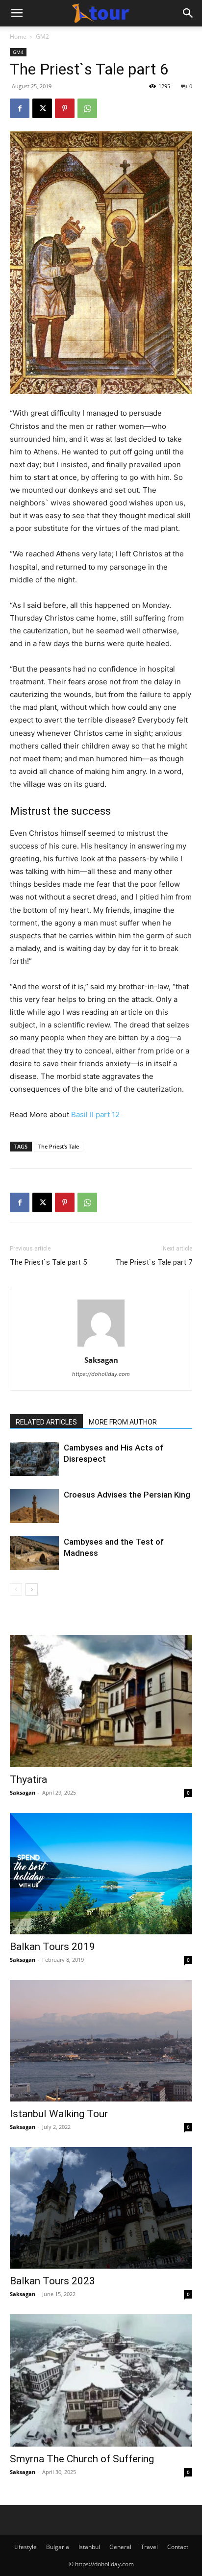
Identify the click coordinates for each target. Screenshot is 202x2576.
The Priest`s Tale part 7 (154, 1262)
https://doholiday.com (101, 1374)
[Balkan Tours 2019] (101, 1874)
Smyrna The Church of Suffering (82, 2459)
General (120, 2547)
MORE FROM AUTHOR (123, 1422)
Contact (178, 2547)
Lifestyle (25, 2547)
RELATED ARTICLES (46, 1422)
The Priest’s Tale (59, 1146)
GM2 (42, 37)
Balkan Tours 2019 (52, 1947)
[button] (17, 13)
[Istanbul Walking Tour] (101, 2041)
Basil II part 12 (95, 1114)
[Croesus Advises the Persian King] (34, 1506)
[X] (42, 108)
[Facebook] (20, 108)
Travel (149, 2547)
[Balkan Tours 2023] (101, 2208)
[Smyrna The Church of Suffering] (101, 2380)
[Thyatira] (101, 1701)
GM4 (18, 52)
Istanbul (89, 2547)
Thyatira (28, 1779)
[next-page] (32, 1589)
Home (18, 37)
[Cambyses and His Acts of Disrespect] (34, 1459)
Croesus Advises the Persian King (127, 1495)
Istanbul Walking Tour (59, 2114)
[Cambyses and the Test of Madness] (34, 1553)
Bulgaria (58, 2547)
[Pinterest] (65, 108)
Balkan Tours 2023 (52, 2281)
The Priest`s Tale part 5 (48, 1262)
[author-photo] (101, 1346)
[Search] (188, 13)
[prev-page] (16, 1589)
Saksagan (101, 1360)
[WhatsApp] (87, 108)
